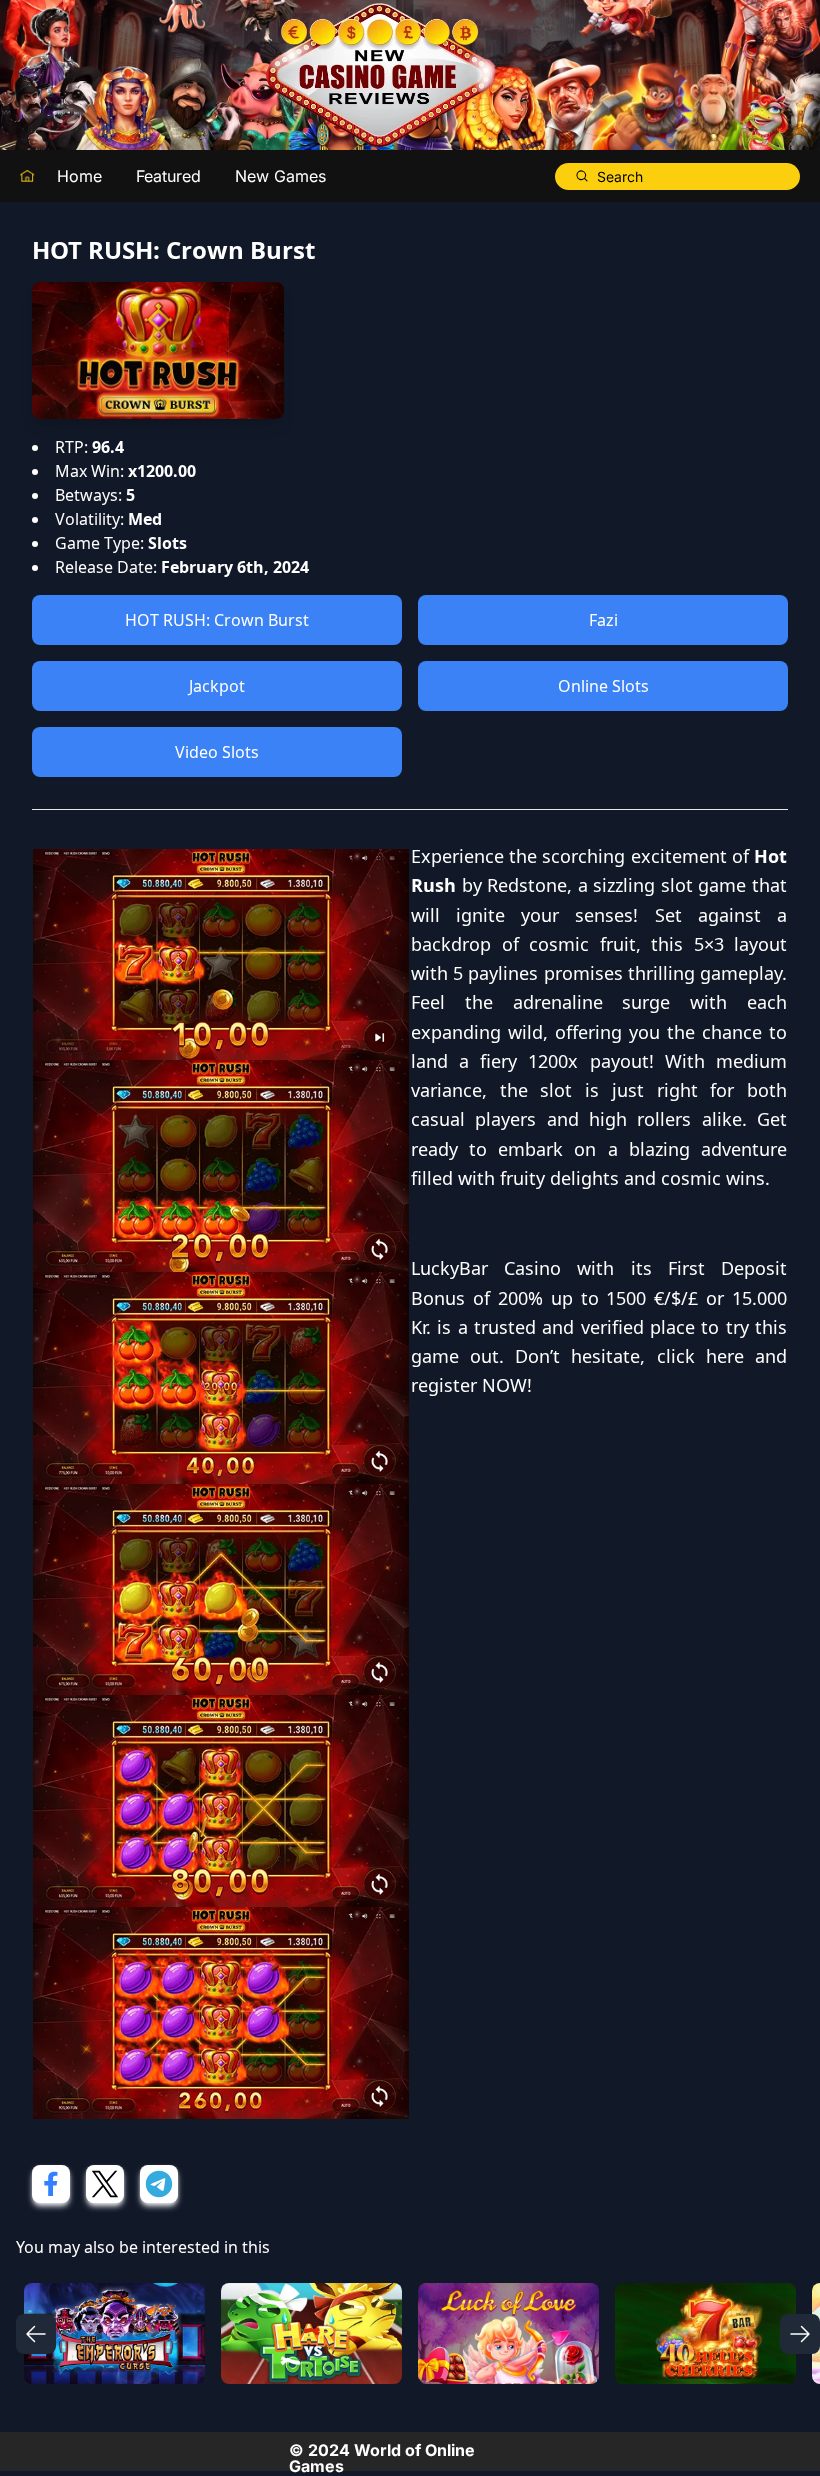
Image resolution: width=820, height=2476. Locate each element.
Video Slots (217, 752)
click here (700, 1356)
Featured (168, 176)
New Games (280, 176)
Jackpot (217, 686)
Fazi (603, 620)
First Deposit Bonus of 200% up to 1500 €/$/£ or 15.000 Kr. (599, 1297)
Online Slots (603, 686)
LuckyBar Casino (486, 1268)
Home (79, 176)
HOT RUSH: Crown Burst (217, 620)
